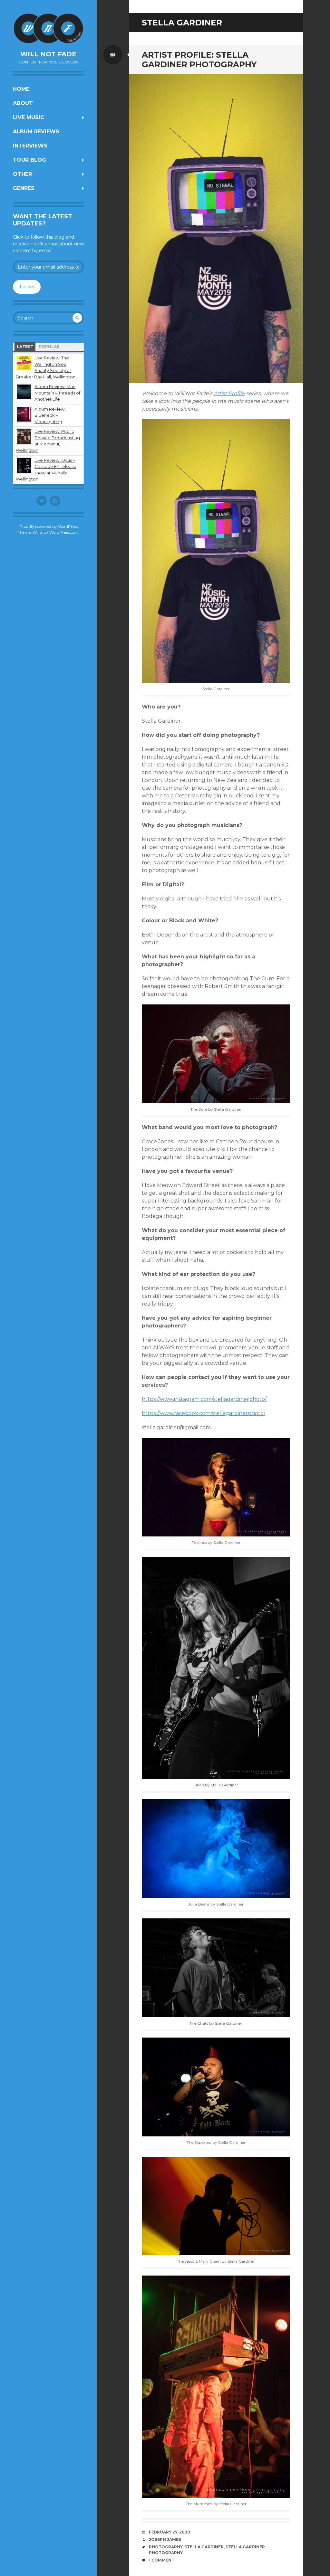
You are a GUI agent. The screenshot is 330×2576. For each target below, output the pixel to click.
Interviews (30, 146)
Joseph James (165, 2539)
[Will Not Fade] (48, 28)
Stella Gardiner (204, 2547)
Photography (166, 2547)
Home (21, 89)
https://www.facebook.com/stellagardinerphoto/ (204, 1413)
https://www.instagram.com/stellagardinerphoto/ (204, 1399)
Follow (27, 287)
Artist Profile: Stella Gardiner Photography (199, 60)
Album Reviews (36, 132)
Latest (25, 347)
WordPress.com (64, 532)
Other (22, 174)
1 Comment (162, 2560)
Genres (24, 188)
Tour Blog (29, 160)
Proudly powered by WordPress (49, 526)
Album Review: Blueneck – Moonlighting (50, 415)
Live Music (29, 117)
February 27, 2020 (170, 2532)
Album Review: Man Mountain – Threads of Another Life (57, 393)
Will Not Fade (48, 54)
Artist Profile (229, 393)
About (23, 103)
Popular (49, 347)
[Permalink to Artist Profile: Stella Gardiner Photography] (216, 229)
